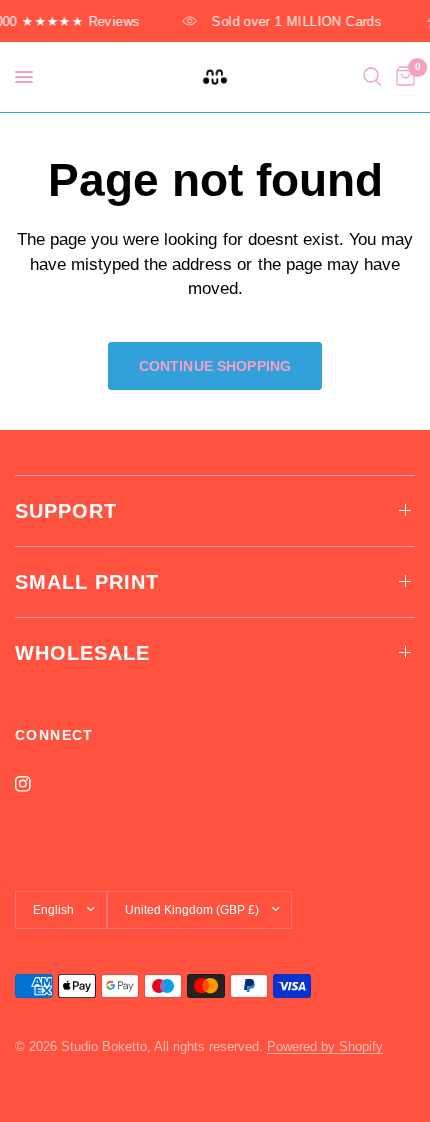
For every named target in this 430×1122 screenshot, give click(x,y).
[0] (402, 77)
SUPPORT (66, 511)
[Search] (372, 77)
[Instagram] (37, 784)
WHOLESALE (82, 653)
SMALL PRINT (87, 582)
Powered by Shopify (325, 1046)
